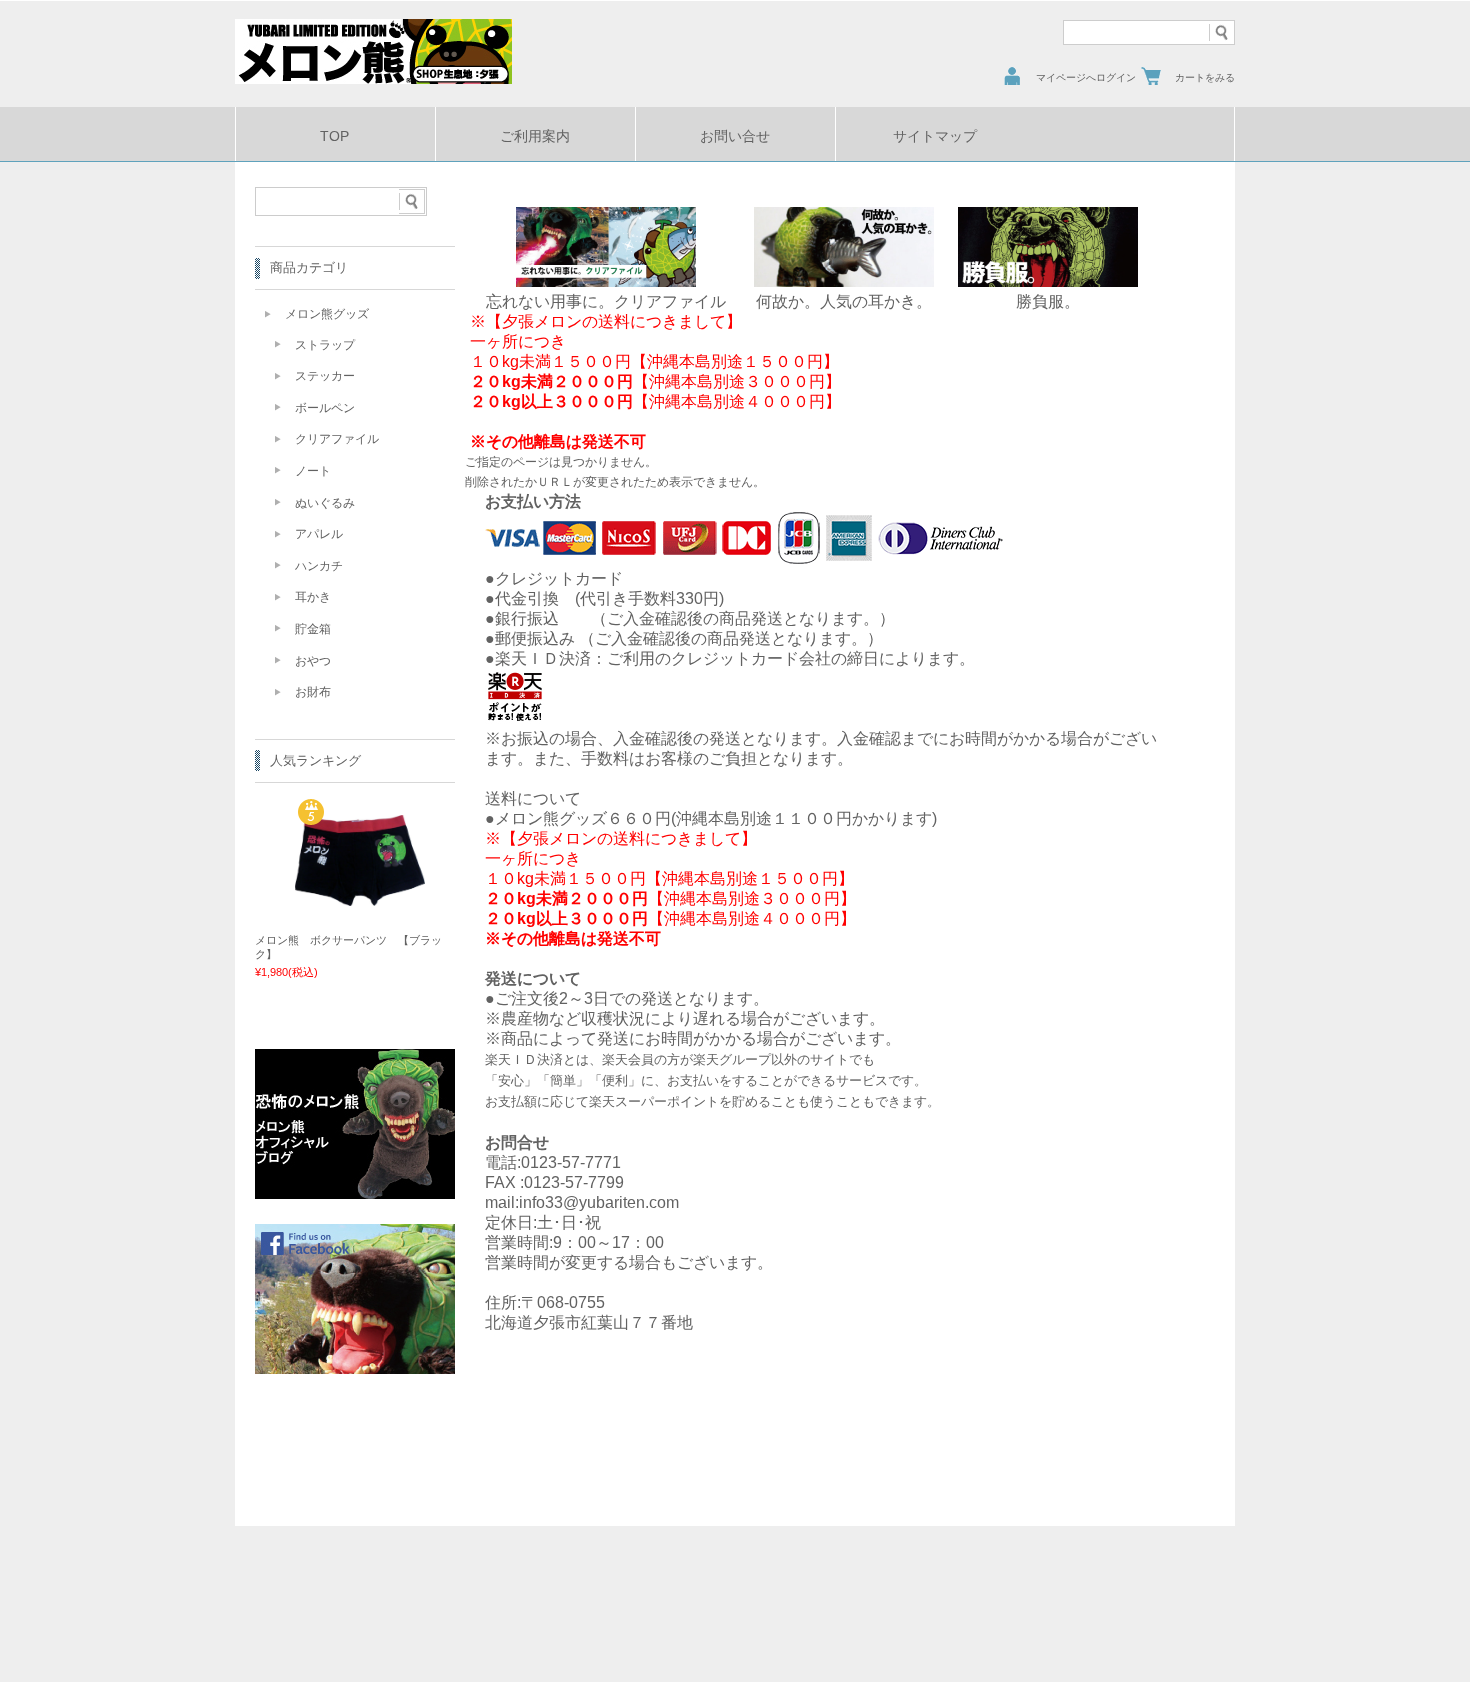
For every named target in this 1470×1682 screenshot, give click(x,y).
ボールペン (325, 408)
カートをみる (1205, 77)
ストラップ (325, 345)
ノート (313, 471)
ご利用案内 (535, 136)
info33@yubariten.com (599, 1202)
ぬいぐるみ (325, 503)
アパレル (319, 534)
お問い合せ (735, 136)
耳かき (313, 597)
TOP (334, 136)
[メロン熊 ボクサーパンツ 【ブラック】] (360, 898)
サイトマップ (935, 136)
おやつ (313, 661)
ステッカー (325, 376)
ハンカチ (319, 566)
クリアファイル (337, 439)
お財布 (313, 692)
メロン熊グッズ (327, 314)
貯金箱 (313, 629)
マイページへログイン (1086, 77)
